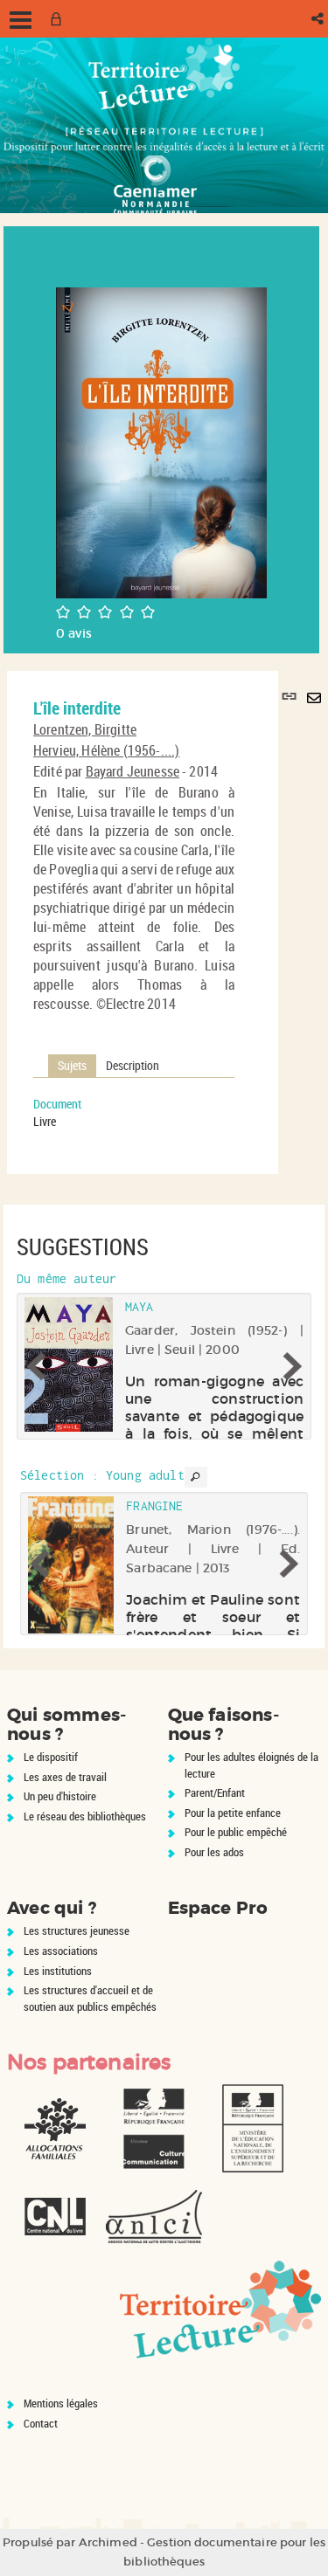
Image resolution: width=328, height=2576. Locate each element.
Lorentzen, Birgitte (85, 729)
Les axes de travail (65, 1777)
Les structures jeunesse (77, 1930)
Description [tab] (133, 1065)
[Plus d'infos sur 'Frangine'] (71, 1565)
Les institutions (58, 1971)
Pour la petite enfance (233, 1813)
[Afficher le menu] (21, 20)
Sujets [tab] (72, 1065)
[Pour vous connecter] (59, 19)
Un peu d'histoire (60, 1796)
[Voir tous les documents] (196, 1477)
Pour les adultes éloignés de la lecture (251, 1765)
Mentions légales (61, 2403)
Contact (41, 2423)
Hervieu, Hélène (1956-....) (106, 750)
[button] (319, 19)
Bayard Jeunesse (133, 771)
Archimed (108, 2542)
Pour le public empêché (236, 1832)
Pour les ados (214, 1852)
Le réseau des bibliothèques (85, 1816)
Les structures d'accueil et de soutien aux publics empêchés (90, 1998)
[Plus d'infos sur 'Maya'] (69, 1364)
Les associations (61, 1951)
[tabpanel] (134, 1113)
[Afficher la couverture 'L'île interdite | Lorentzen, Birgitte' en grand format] (161, 442)
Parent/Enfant (215, 1792)
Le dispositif (51, 1757)
